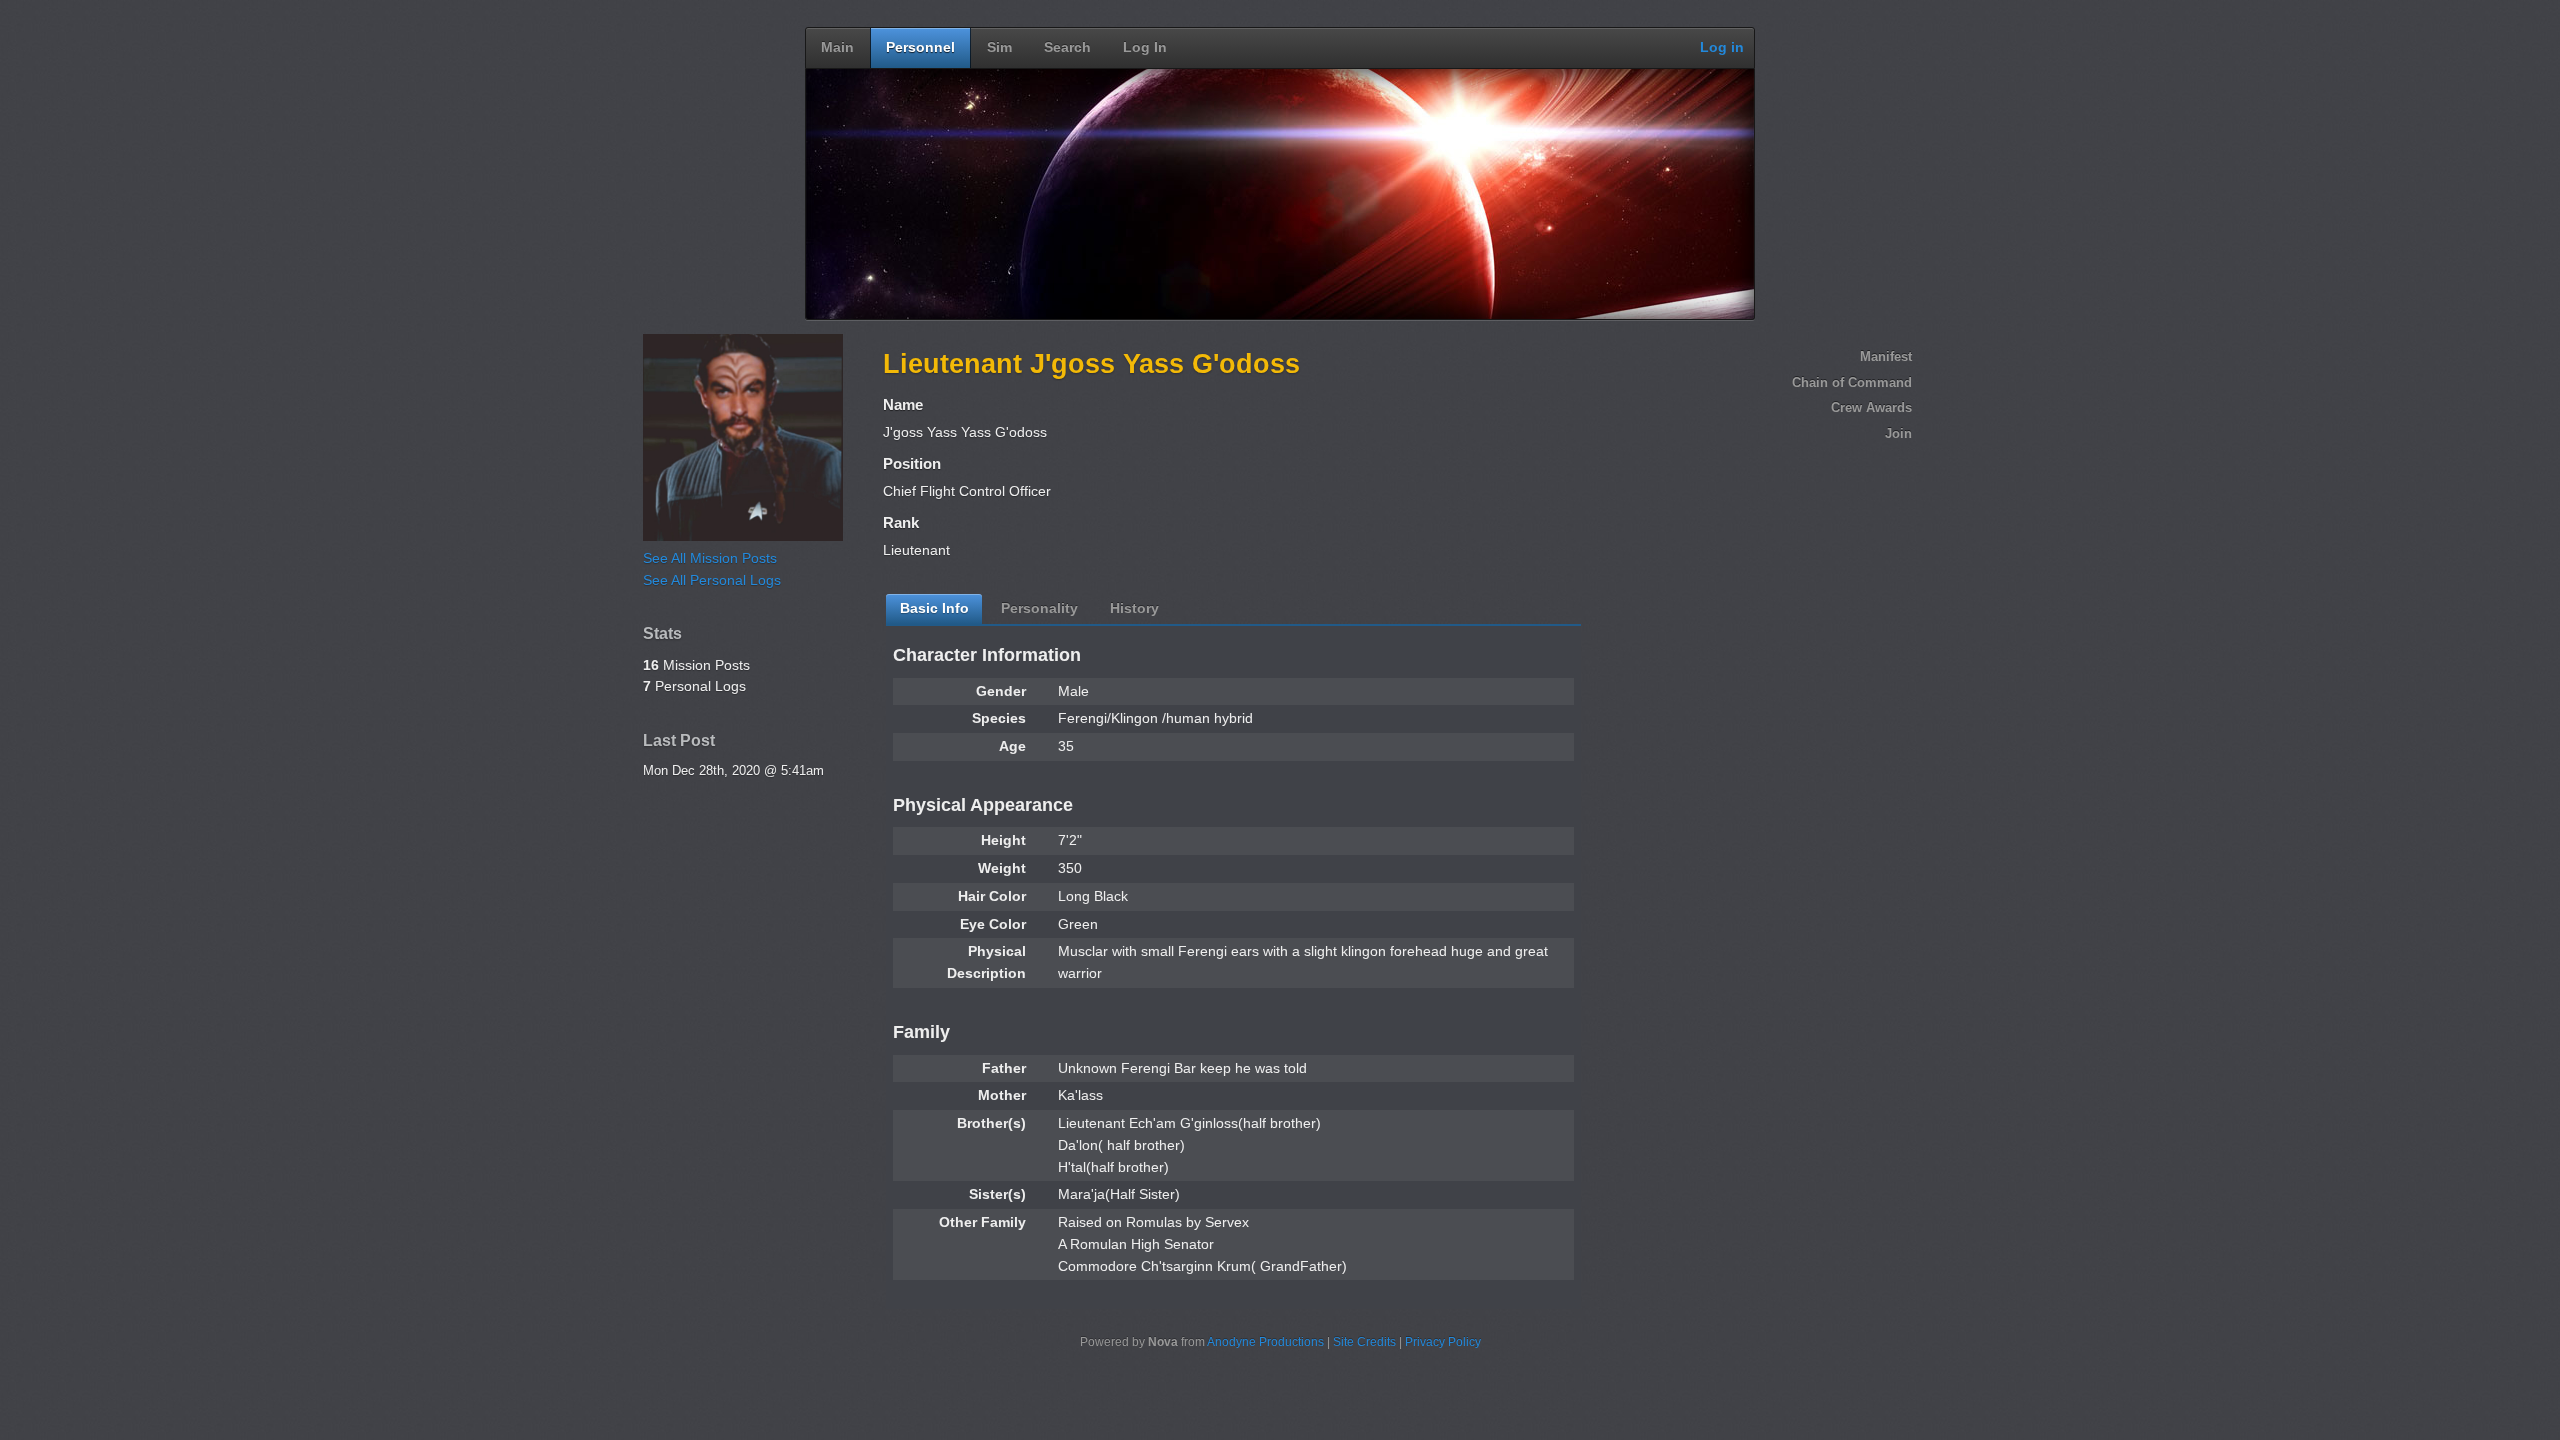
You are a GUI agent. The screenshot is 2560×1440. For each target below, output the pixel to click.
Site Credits (1364, 1342)
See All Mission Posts (710, 558)
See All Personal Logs (712, 580)
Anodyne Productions (1265, 1342)
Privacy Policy (1443, 1342)
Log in (1722, 47)
